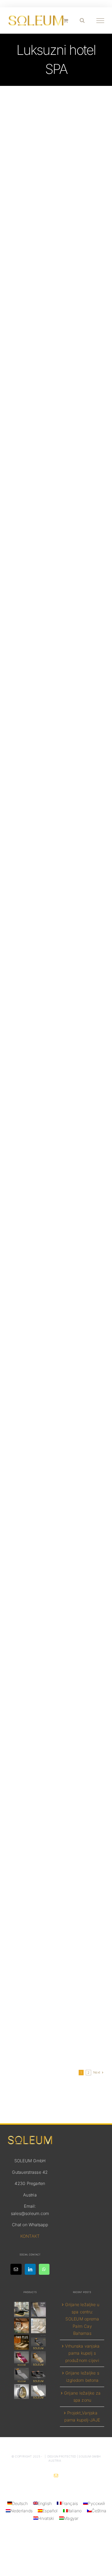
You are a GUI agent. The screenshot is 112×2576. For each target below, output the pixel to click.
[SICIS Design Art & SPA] (21, 2392)
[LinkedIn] (30, 2269)
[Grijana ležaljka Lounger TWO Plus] (21, 2342)
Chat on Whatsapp (30, 2225)
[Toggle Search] (82, 20)
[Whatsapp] (44, 2269)
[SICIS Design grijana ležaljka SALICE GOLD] (39, 2309)
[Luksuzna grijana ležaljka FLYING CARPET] (39, 2359)
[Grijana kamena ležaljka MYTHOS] (39, 2342)
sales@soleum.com (30, 2213)
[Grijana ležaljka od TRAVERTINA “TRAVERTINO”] (21, 2326)
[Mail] (16, 2269)
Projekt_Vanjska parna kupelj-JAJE (82, 2417)
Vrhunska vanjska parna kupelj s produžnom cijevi (82, 2353)
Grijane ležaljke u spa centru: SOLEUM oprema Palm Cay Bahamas (82, 2319)
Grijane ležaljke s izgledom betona (82, 2377)
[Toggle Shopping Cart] (66, 20)
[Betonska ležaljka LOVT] (21, 2375)
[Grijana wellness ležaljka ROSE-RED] (21, 2359)
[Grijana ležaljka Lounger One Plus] (39, 2326)
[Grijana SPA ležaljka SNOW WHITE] (39, 2392)
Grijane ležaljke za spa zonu (82, 2397)
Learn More (56, 286)
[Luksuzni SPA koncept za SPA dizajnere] (39, 2375)
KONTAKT (30, 2236)
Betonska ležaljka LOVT (56, 1610)
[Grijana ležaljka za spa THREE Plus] (21, 2309)
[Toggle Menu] (100, 21)
